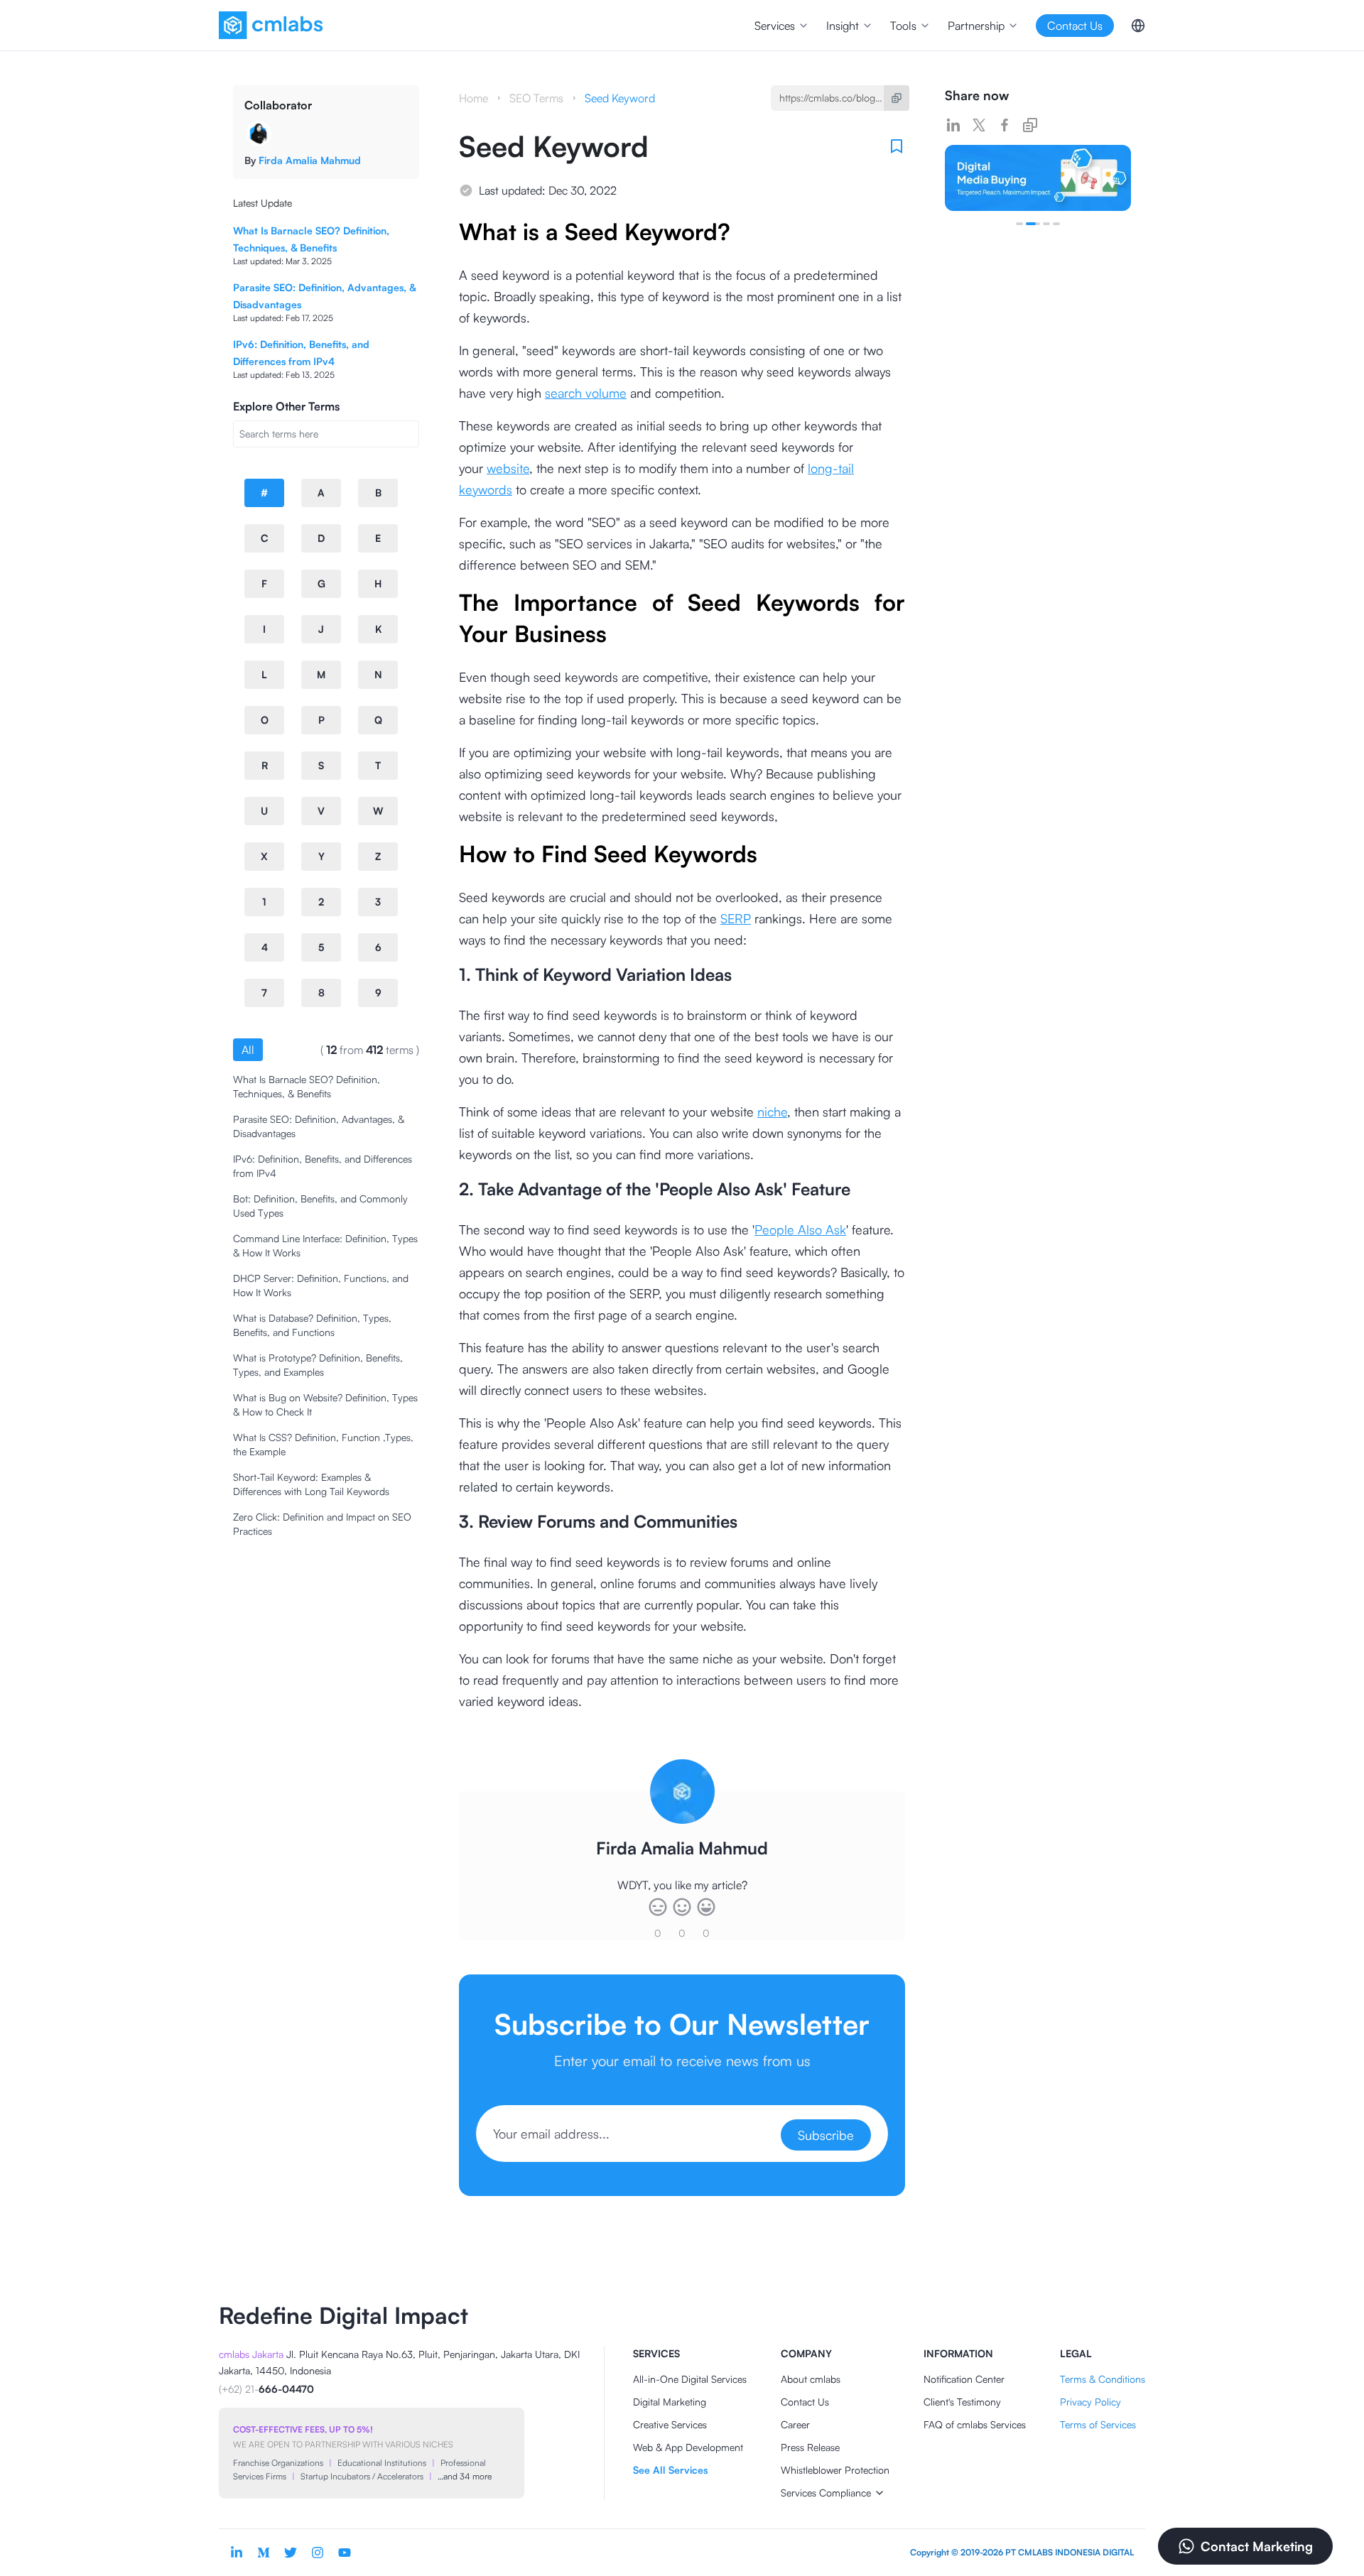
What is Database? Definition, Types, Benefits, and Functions (312, 1325)
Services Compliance (826, 2493)
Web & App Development (688, 2447)
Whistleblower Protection (835, 2470)
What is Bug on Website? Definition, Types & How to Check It (325, 1404)
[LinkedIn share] (953, 125)
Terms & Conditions (1103, 2379)
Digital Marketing (670, 2402)
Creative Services (670, 2424)
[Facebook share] (1005, 125)
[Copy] (897, 98)
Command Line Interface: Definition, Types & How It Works (325, 1245)
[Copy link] (1030, 125)
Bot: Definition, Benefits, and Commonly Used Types (320, 1206)
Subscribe (826, 2135)
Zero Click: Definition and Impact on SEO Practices (322, 1524)
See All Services (670, 2470)
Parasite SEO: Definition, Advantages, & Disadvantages (319, 1126)
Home (473, 98)
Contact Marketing (1257, 2546)
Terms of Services (1098, 2424)
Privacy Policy (1090, 2402)
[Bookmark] (897, 146)
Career (795, 2424)
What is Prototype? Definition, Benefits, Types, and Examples (318, 1365)
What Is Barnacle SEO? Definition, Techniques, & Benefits (307, 1086)
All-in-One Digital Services (690, 2379)
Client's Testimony (962, 2402)
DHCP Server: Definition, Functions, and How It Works (321, 1285)
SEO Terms (536, 98)
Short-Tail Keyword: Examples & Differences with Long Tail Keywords (311, 1484)
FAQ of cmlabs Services (975, 2424)
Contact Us (805, 2402)
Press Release (810, 2447)
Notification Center (964, 2379)
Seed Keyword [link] (620, 98)
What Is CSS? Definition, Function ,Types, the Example (323, 1444)
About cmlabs (811, 2379)
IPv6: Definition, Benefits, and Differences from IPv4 (323, 1166)
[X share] (979, 125)
